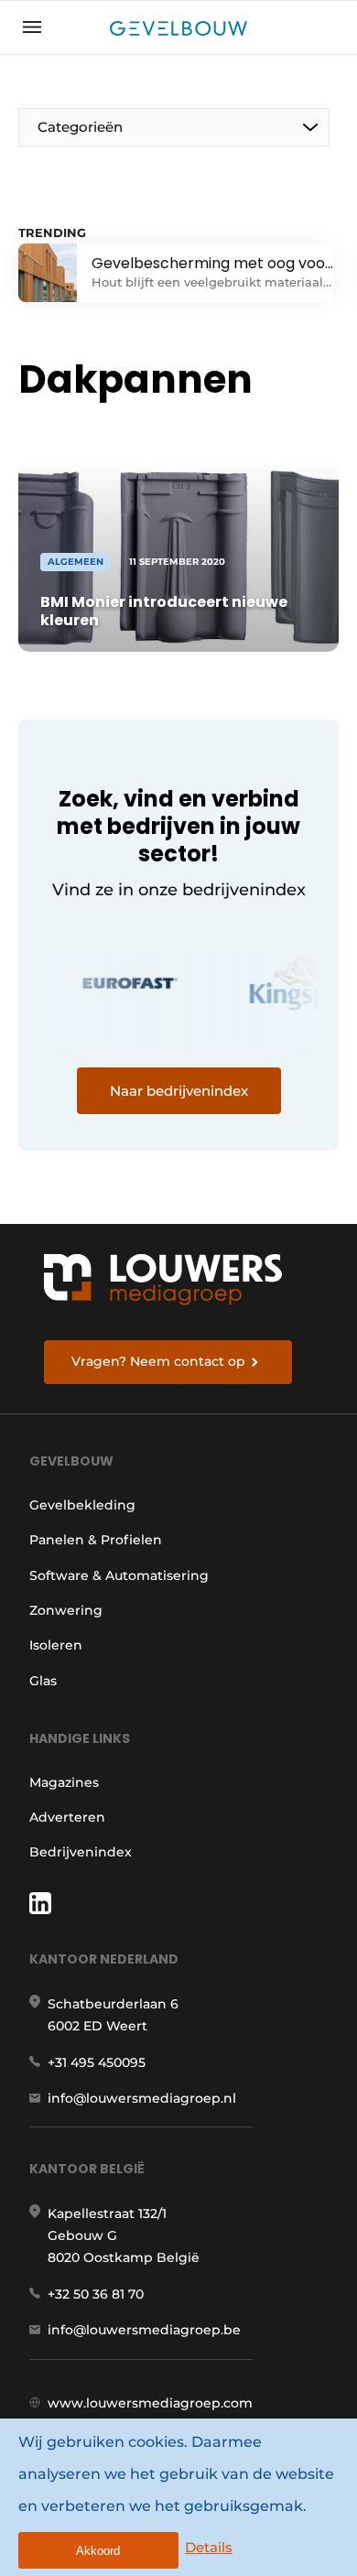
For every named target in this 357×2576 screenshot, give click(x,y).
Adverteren (67, 1817)
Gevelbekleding (82, 1505)
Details (209, 2547)
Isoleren (56, 1645)
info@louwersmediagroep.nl (142, 2098)
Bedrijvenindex (81, 1852)
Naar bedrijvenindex (179, 1091)
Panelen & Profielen (96, 1540)
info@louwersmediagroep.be (144, 2330)
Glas (43, 1681)
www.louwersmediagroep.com (150, 2403)
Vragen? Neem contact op (158, 1361)
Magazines (64, 1782)
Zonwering (66, 1610)
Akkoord (98, 2551)
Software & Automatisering (119, 1575)
